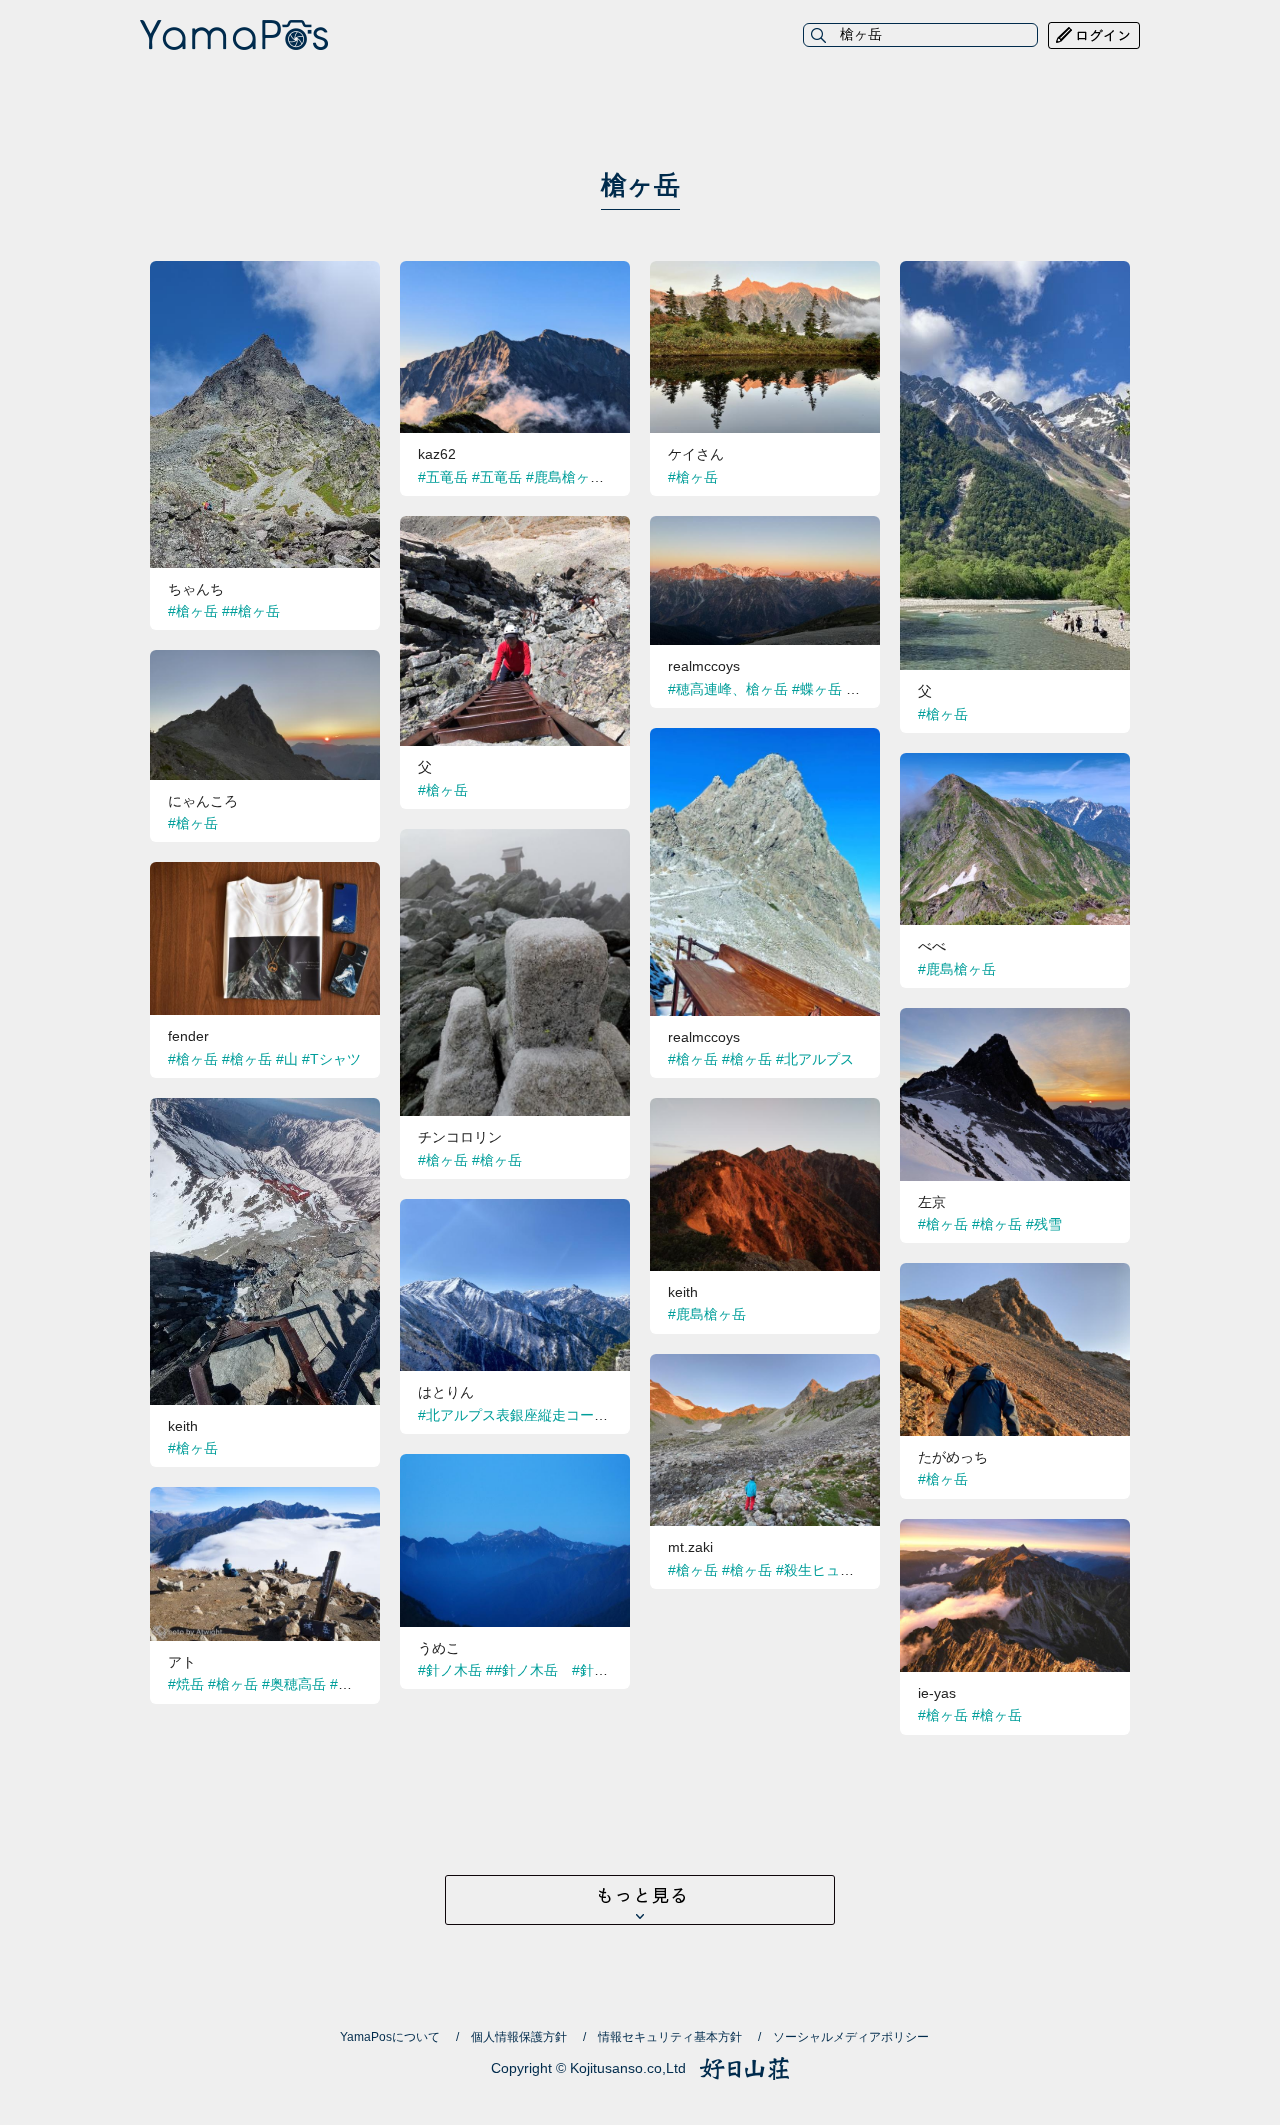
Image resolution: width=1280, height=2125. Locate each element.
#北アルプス (815, 1059)
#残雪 (1044, 1224)
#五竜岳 (443, 477)
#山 (287, 1059)
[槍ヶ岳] (265, 272)
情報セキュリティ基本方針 (670, 2037)
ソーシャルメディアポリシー (851, 2037)
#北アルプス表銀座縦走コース (513, 1415)
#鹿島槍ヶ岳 (565, 477)
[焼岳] (265, 1498)
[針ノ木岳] (515, 1465)
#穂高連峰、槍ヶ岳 (728, 689)
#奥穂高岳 (294, 1684)
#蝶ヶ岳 (817, 689)
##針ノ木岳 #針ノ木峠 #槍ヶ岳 (593, 1670)
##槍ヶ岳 (251, 611)
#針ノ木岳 (450, 1670)
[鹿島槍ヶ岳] (1015, 764)
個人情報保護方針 (519, 2037)
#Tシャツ (331, 1059)
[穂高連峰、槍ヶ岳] (765, 527)
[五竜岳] (515, 272)
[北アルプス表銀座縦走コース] (515, 1210)
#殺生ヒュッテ (822, 1570)
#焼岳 (186, 1684)
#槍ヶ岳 (193, 611)
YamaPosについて (390, 2037)
